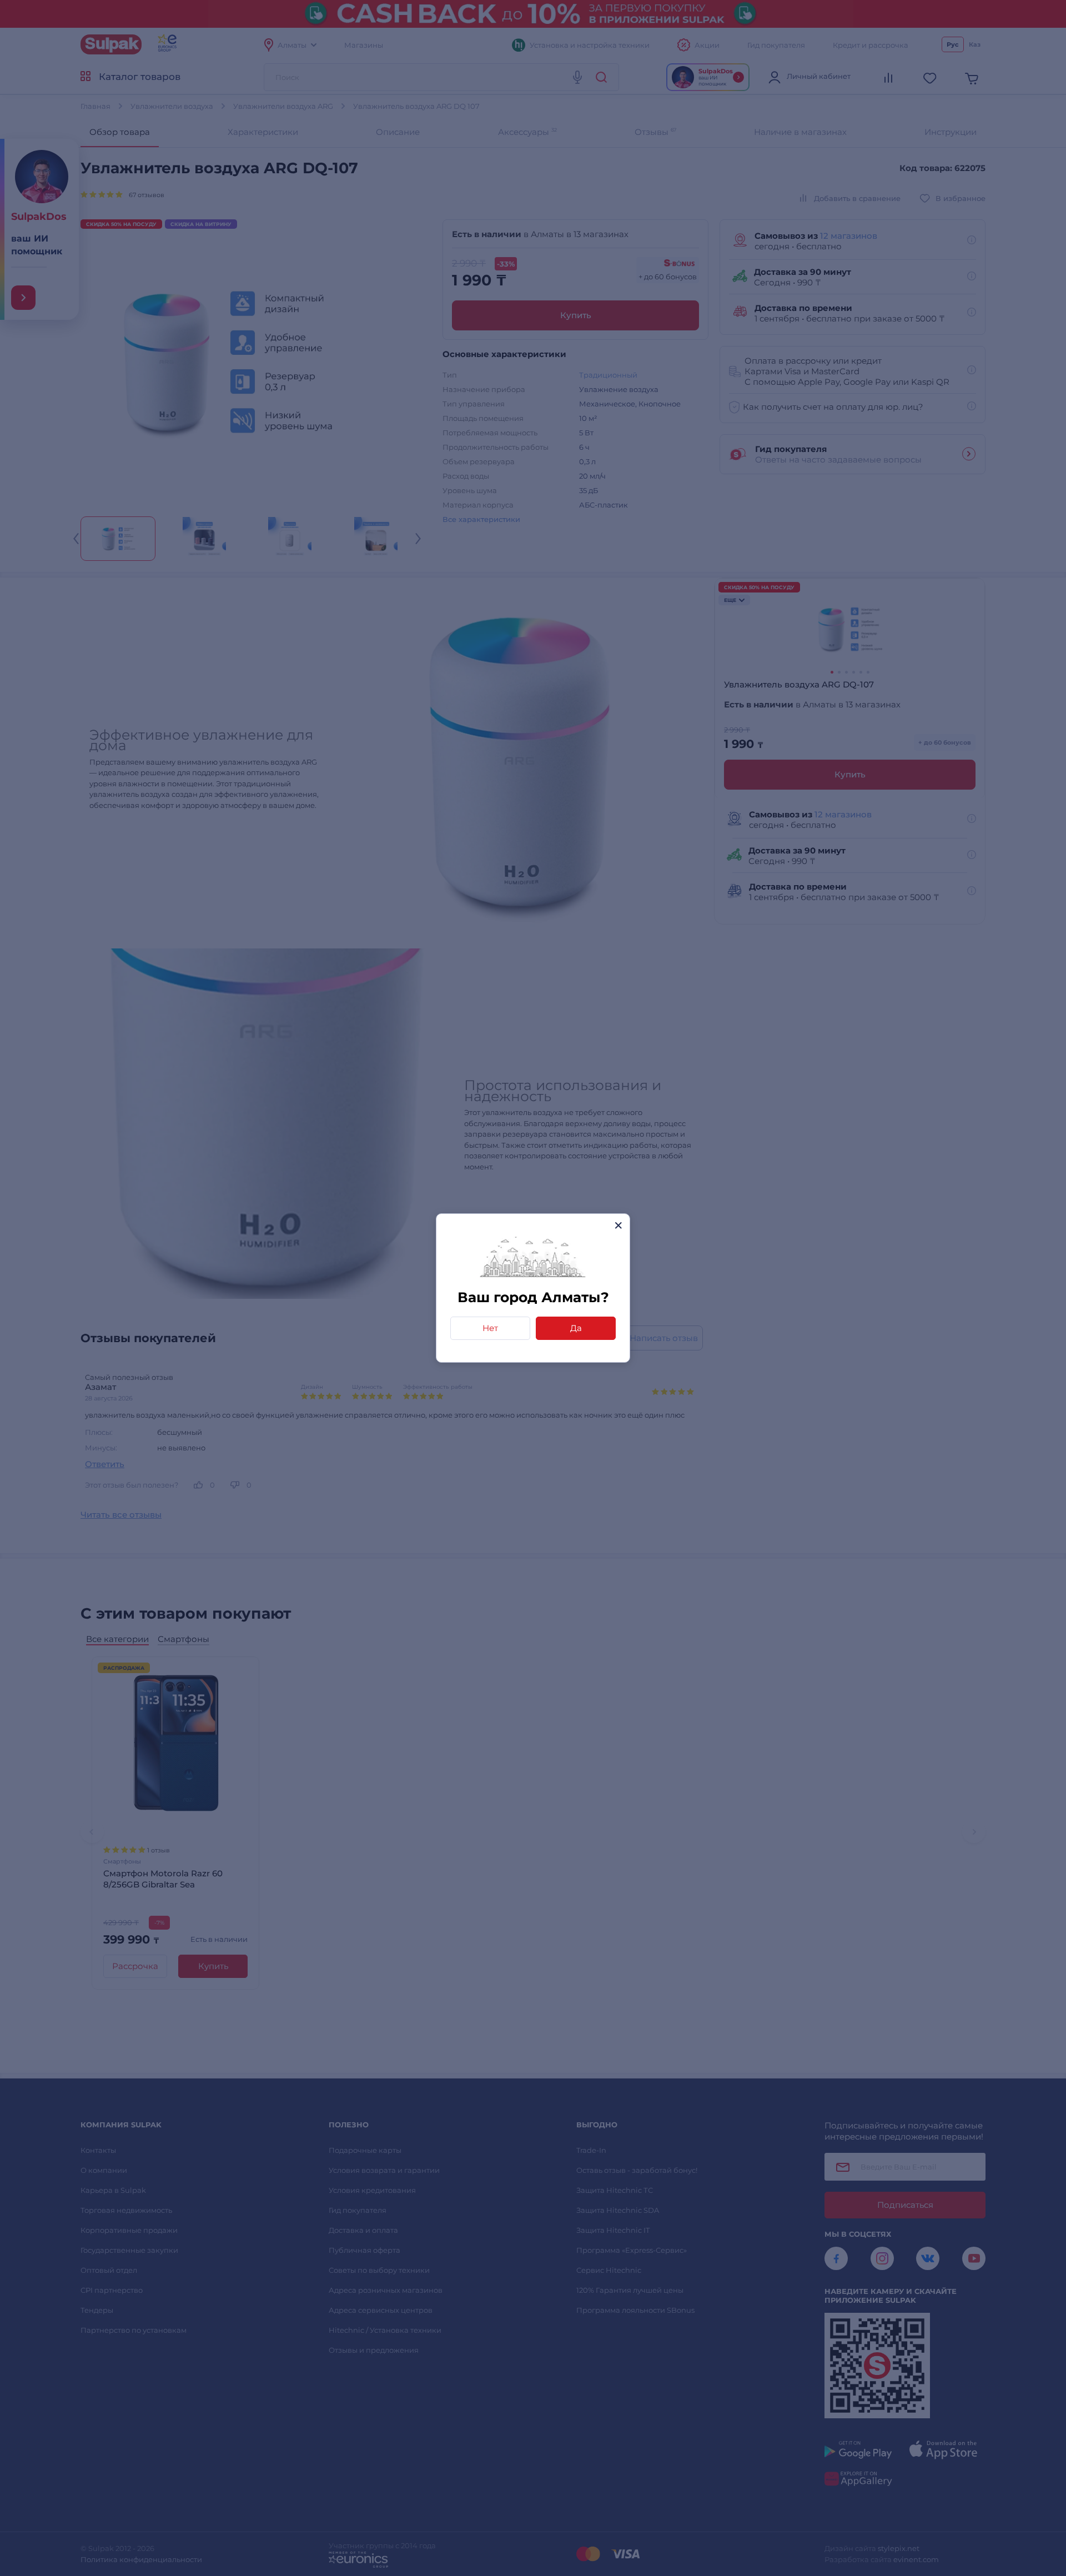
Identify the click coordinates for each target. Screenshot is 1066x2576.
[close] (618, 1225)
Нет (490, 1328)
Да (576, 1328)
